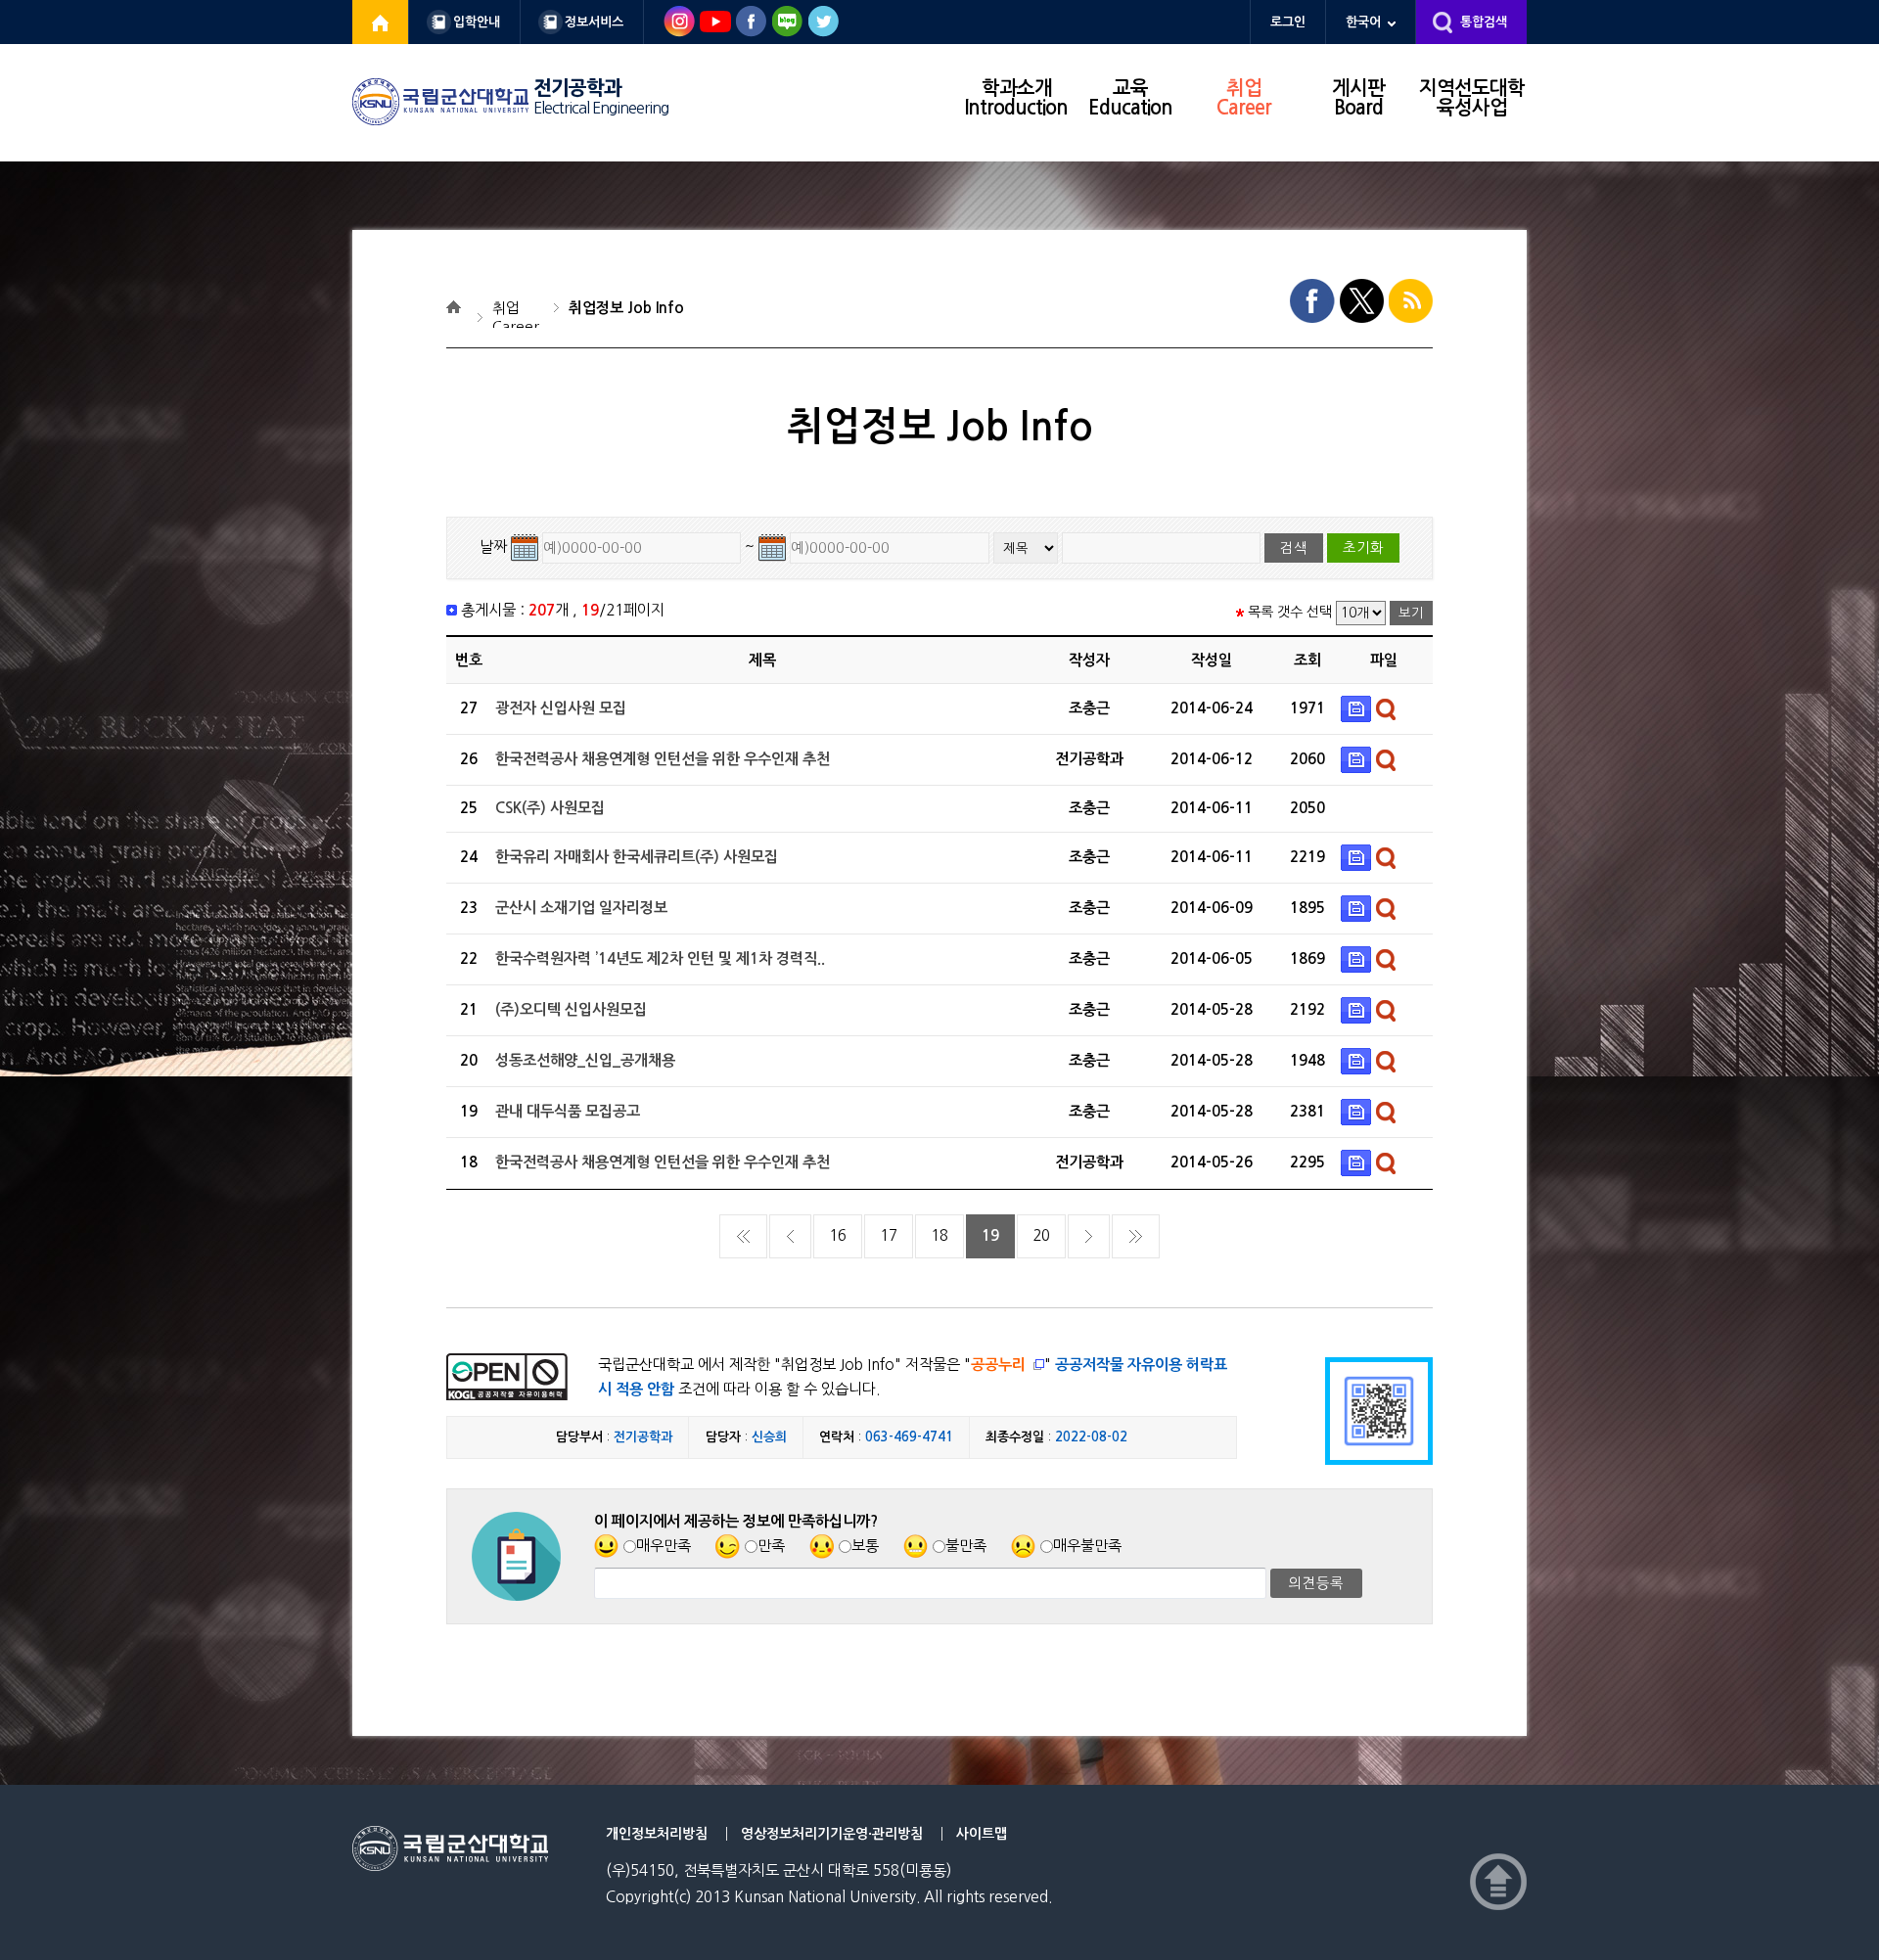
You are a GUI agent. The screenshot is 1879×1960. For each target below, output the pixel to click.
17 (889, 1235)
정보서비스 (594, 22)
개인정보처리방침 (657, 1834)
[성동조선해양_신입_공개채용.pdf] (1358, 1060)
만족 (771, 1546)
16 (838, 1235)
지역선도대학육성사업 (1472, 98)
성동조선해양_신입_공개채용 (585, 1060)
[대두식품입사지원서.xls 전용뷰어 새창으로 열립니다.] (1388, 1111)
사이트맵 (982, 1834)
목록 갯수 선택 (1290, 612)
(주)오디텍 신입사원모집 (571, 1009)
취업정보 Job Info (626, 308)
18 (939, 1235)
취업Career (1244, 98)
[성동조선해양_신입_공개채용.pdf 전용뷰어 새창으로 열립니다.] (1388, 1060)
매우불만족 (1087, 1546)
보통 (865, 1546)
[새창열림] (381, 22)
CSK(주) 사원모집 (550, 808)
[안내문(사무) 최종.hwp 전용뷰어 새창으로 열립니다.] (1388, 759)
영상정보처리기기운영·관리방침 (832, 1834)
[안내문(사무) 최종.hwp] (1358, 759)
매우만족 (664, 1546)
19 (990, 1235)
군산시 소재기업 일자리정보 (581, 908)
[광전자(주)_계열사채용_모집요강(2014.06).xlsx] (1358, 708)
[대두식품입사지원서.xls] (1358, 1111)
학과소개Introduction (1016, 98)
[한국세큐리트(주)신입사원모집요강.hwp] (1358, 857)
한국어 (1363, 22)
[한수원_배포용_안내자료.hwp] (1358, 958)
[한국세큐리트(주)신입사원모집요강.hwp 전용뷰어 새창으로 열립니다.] (1388, 857)
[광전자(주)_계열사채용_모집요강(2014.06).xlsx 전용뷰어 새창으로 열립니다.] (1388, 708)
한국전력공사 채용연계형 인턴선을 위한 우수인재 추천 (663, 759)
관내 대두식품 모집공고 (568, 1111)
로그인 (1288, 22)
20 (1041, 1235)
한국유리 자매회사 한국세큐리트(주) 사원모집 (637, 857)
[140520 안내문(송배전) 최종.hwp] (1358, 1162)
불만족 (966, 1546)
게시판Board (1358, 98)
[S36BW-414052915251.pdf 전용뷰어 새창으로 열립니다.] (1388, 908)
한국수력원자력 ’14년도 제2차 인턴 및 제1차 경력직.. (660, 958)
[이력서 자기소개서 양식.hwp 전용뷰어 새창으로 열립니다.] (1388, 1009)
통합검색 (1484, 22)
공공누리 (998, 1365)
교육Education (1130, 98)
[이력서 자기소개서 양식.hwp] (1358, 1009)
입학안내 (477, 22)
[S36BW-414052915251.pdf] (1358, 908)
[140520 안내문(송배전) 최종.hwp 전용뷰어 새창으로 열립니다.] (1388, 1162)
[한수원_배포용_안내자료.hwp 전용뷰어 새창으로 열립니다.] (1388, 958)
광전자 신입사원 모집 (561, 708)
